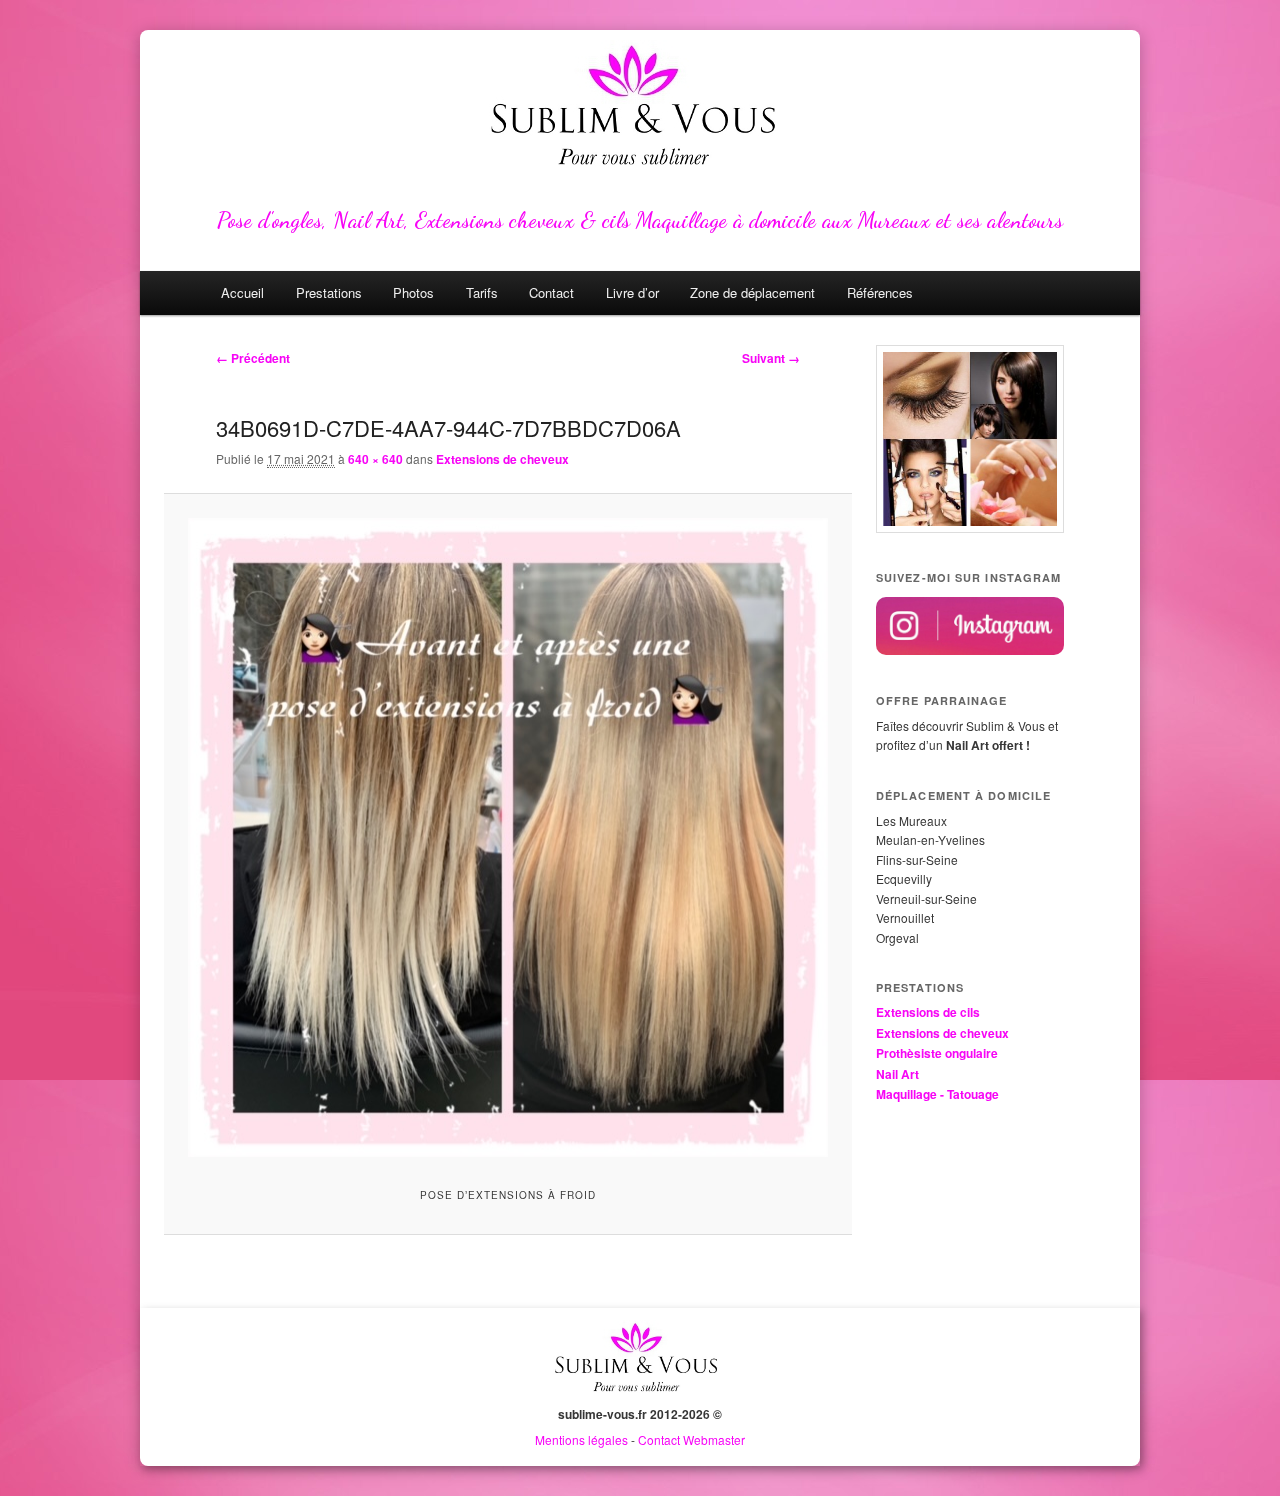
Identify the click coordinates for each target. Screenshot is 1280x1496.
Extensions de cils (928, 1012)
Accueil (242, 292)
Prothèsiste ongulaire (937, 1053)
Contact (551, 292)
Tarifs (482, 292)
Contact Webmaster (691, 1439)
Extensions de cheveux (502, 459)
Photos (413, 292)
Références (880, 292)
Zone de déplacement (752, 292)
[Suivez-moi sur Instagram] (970, 650)
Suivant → (771, 358)
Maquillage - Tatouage (937, 1094)
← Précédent (253, 358)
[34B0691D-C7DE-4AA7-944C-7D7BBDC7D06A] (507, 837)
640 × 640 (375, 459)
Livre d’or (632, 292)
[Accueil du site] (640, 1394)
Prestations (329, 292)
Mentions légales (581, 1439)
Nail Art (897, 1074)
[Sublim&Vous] (640, 110)
